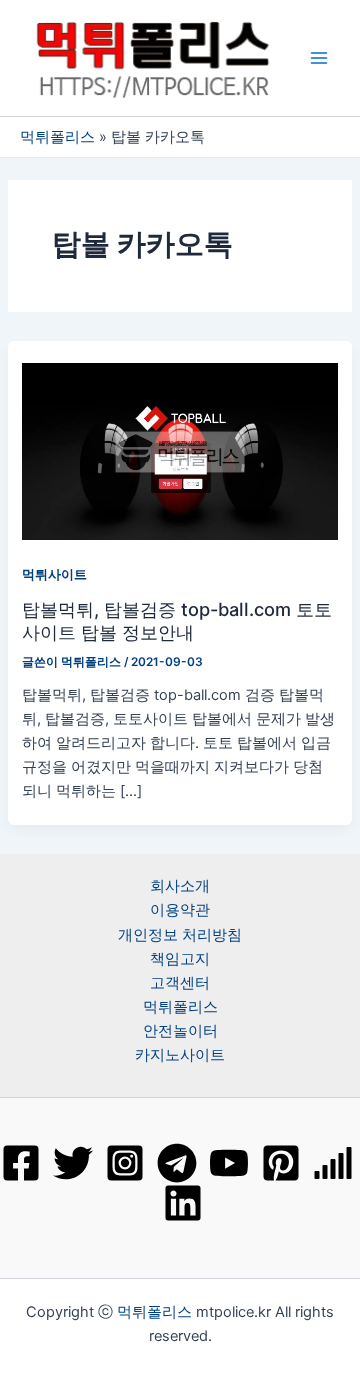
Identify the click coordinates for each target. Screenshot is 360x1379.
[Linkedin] (183, 1203)
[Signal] (333, 1163)
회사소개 (180, 886)
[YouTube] (229, 1163)
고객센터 (180, 983)
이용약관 (180, 910)
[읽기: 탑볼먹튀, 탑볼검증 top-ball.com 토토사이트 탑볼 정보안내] (179, 451)
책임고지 (180, 959)
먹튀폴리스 (57, 137)
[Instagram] (125, 1163)
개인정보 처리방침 (180, 935)
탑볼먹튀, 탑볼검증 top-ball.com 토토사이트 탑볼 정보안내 (177, 620)
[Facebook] (21, 1163)
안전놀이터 (180, 1031)
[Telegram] (177, 1163)
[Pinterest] (281, 1163)
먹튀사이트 (54, 574)
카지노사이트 (180, 1055)
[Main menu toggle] (319, 58)
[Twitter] (73, 1163)
